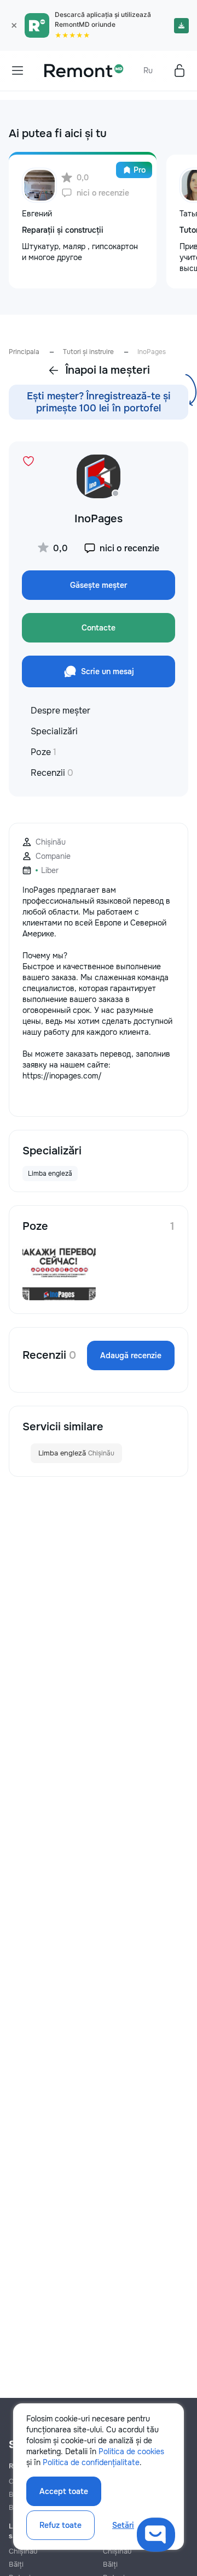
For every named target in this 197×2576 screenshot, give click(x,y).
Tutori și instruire (88, 352)
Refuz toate (60, 2525)
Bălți (16, 2564)
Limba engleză (76, 1453)
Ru (148, 70)
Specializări (54, 731)
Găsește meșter (99, 585)
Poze (44, 752)
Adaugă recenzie (131, 1355)
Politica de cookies (131, 2451)
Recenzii (52, 773)
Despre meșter (60, 711)
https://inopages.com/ (62, 1076)
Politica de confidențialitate (91, 2462)
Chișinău (23, 2551)
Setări (123, 2525)
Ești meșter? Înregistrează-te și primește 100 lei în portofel (99, 402)
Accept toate (64, 2491)
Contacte (99, 628)
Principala (24, 352)
